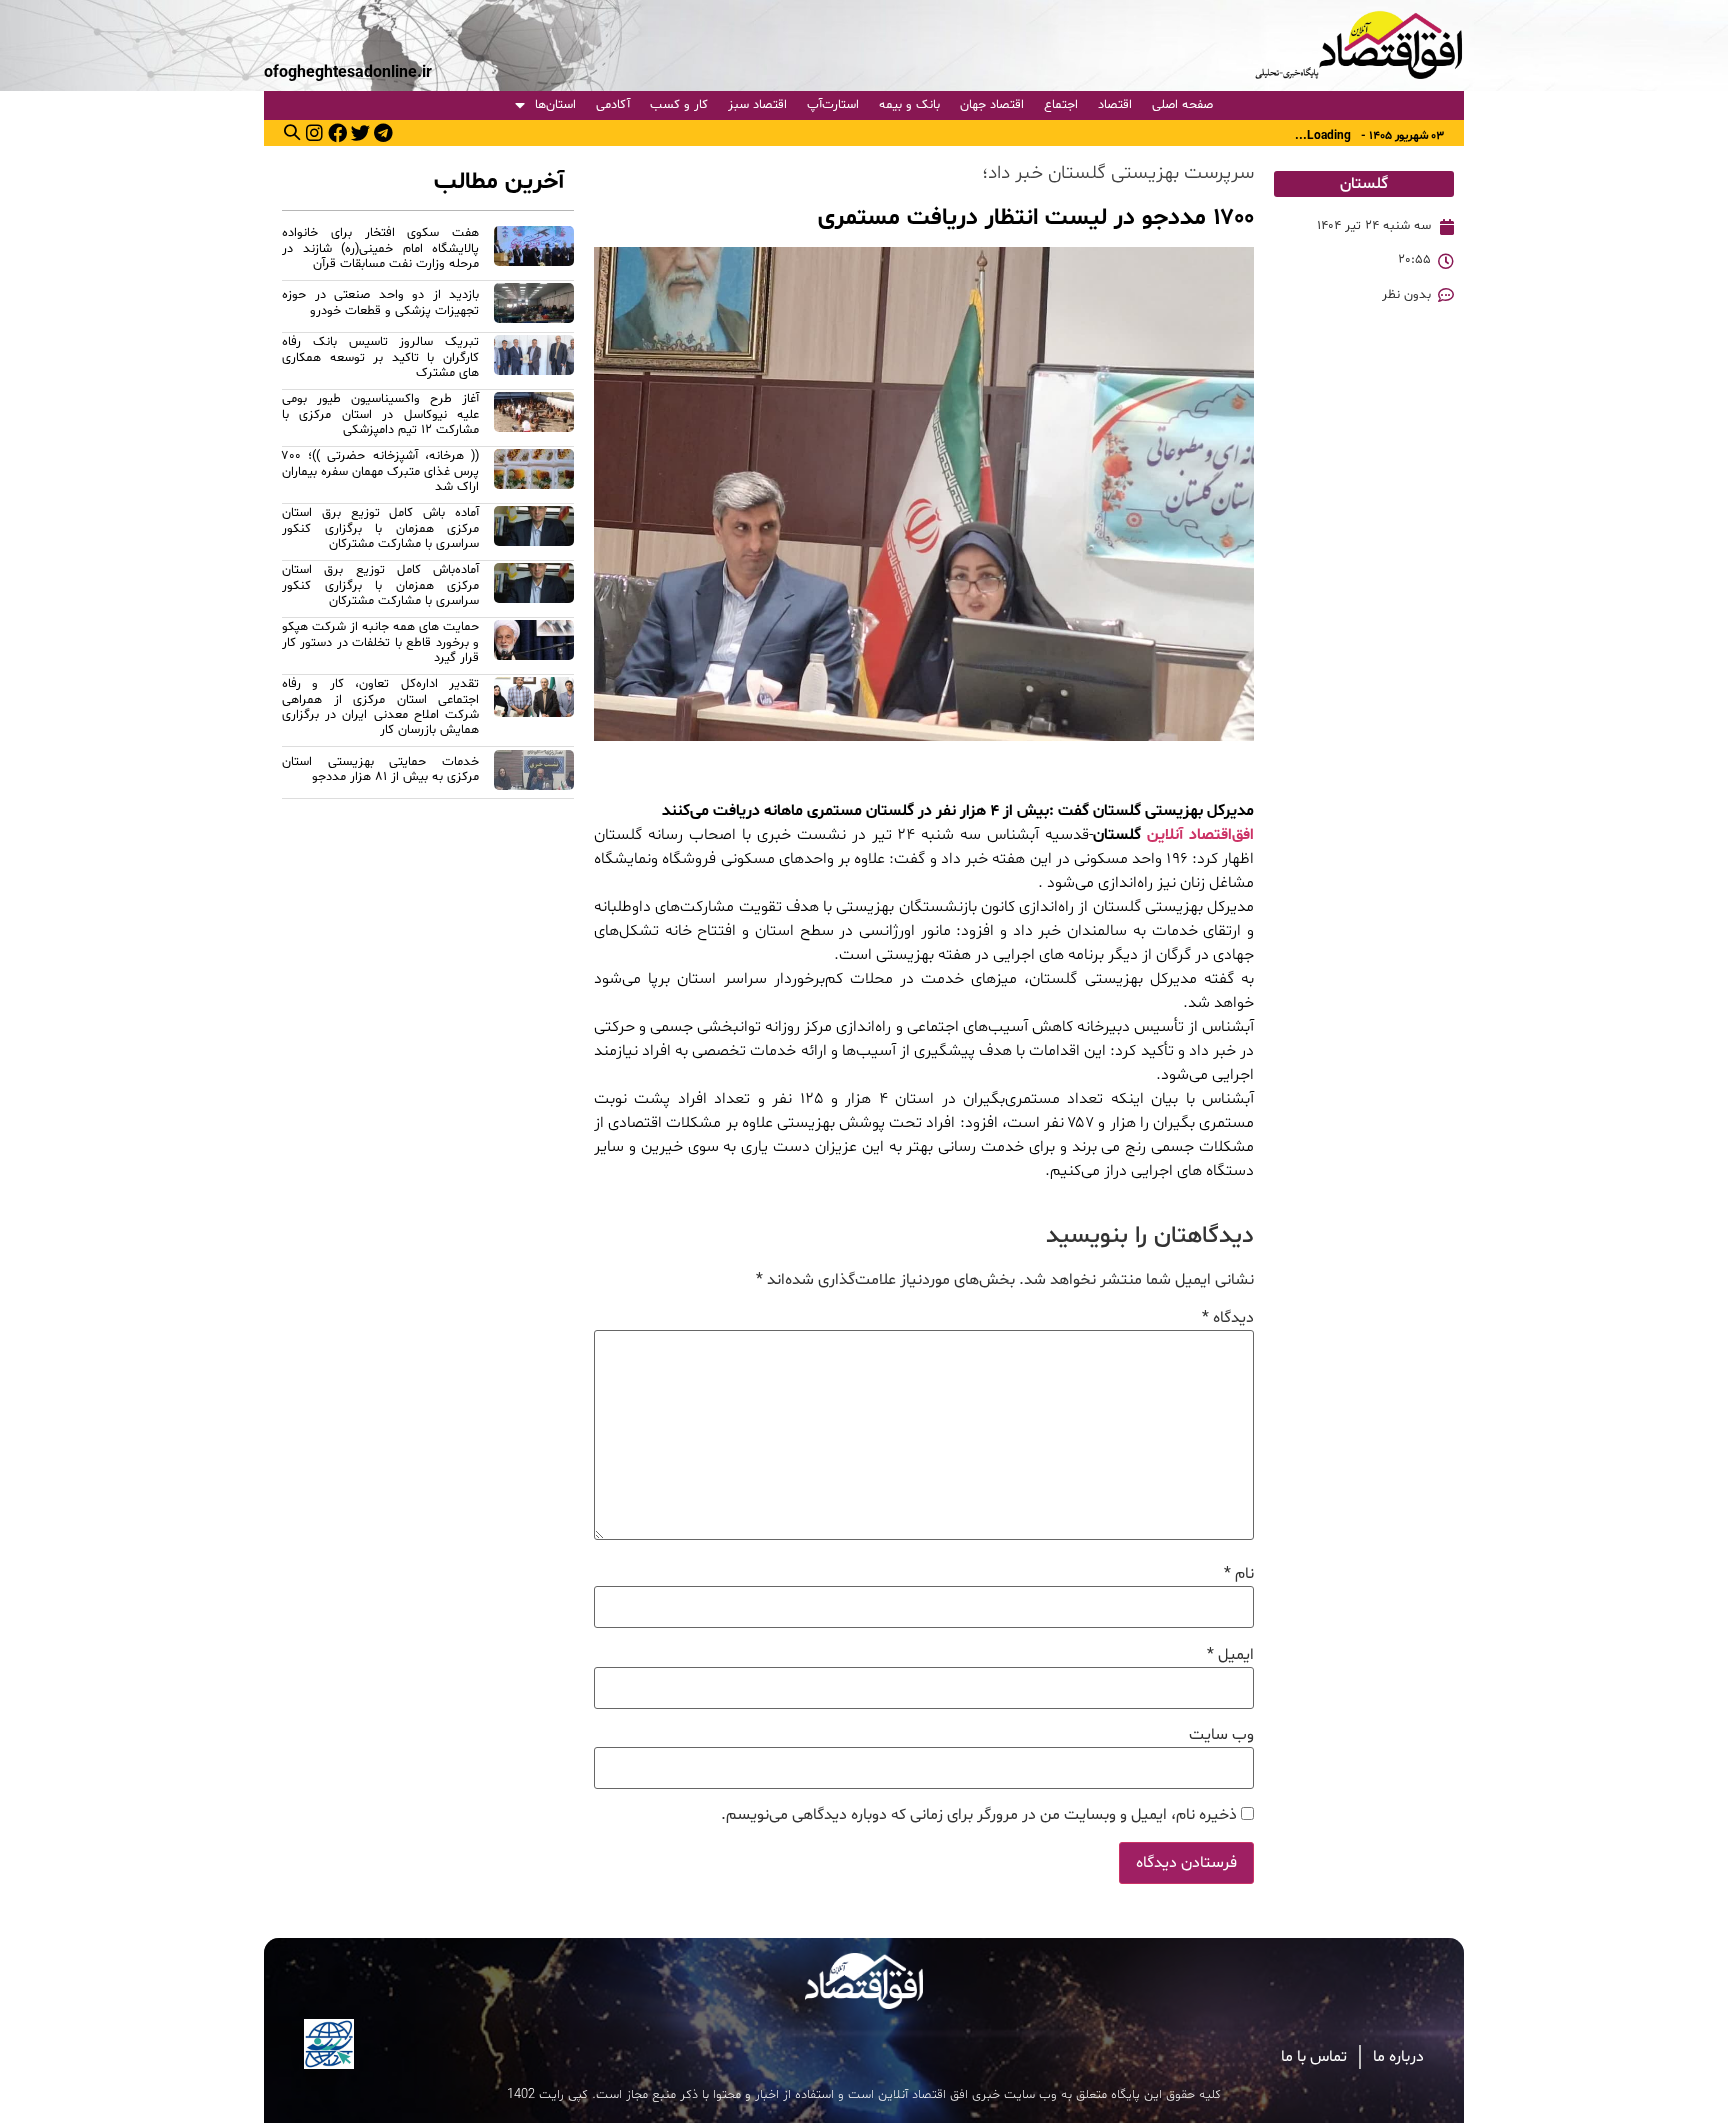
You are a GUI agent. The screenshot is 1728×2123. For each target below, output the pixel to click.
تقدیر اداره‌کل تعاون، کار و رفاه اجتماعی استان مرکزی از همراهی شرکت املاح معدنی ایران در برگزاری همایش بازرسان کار (380, 707)
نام (1239, 1574)
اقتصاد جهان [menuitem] (992, 105)
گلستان (1364, 184)
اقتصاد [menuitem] (1115, 105)
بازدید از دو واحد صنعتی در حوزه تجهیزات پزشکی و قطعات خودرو (380, 302)
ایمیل (1230, 1655)
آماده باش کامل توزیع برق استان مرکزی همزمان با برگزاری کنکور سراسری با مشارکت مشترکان (380, 528)
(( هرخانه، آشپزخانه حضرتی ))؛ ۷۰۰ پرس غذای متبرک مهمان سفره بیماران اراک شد (380, 471)
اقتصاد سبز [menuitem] (757, 105)
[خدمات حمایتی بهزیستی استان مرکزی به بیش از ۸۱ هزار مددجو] (534, 773)
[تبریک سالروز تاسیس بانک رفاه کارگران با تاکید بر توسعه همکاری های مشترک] (534, 360)
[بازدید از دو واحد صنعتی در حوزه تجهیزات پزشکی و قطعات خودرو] (534, 306)
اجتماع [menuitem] (1061, 105)
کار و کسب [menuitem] (679, 105)
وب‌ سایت (1221, 1735)
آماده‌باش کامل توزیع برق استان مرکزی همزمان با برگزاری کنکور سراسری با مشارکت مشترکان (380, 585)
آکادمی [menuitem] (613, 105)
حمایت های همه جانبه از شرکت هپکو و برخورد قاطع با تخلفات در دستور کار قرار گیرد (380, 642)
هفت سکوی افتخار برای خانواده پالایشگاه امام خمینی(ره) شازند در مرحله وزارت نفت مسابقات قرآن (380, 248)
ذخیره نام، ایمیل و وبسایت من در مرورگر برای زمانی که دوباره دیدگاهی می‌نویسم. (979, 1815)
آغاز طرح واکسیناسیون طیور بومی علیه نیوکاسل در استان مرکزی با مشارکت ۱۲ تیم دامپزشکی (380, 414)
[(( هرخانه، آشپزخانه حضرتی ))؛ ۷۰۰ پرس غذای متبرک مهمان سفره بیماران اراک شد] (534, 474)
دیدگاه (1228, 1318)
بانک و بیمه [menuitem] (909, 105)
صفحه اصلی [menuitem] (1182, 105)
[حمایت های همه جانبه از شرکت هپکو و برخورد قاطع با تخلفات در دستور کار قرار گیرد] (534, 645)
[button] (292, 132)
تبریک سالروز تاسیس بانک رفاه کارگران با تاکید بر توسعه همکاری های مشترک (380, 357)
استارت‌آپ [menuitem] (833, 105)
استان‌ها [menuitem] (555, 105)
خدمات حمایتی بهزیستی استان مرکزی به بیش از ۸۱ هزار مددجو (380, 769)
